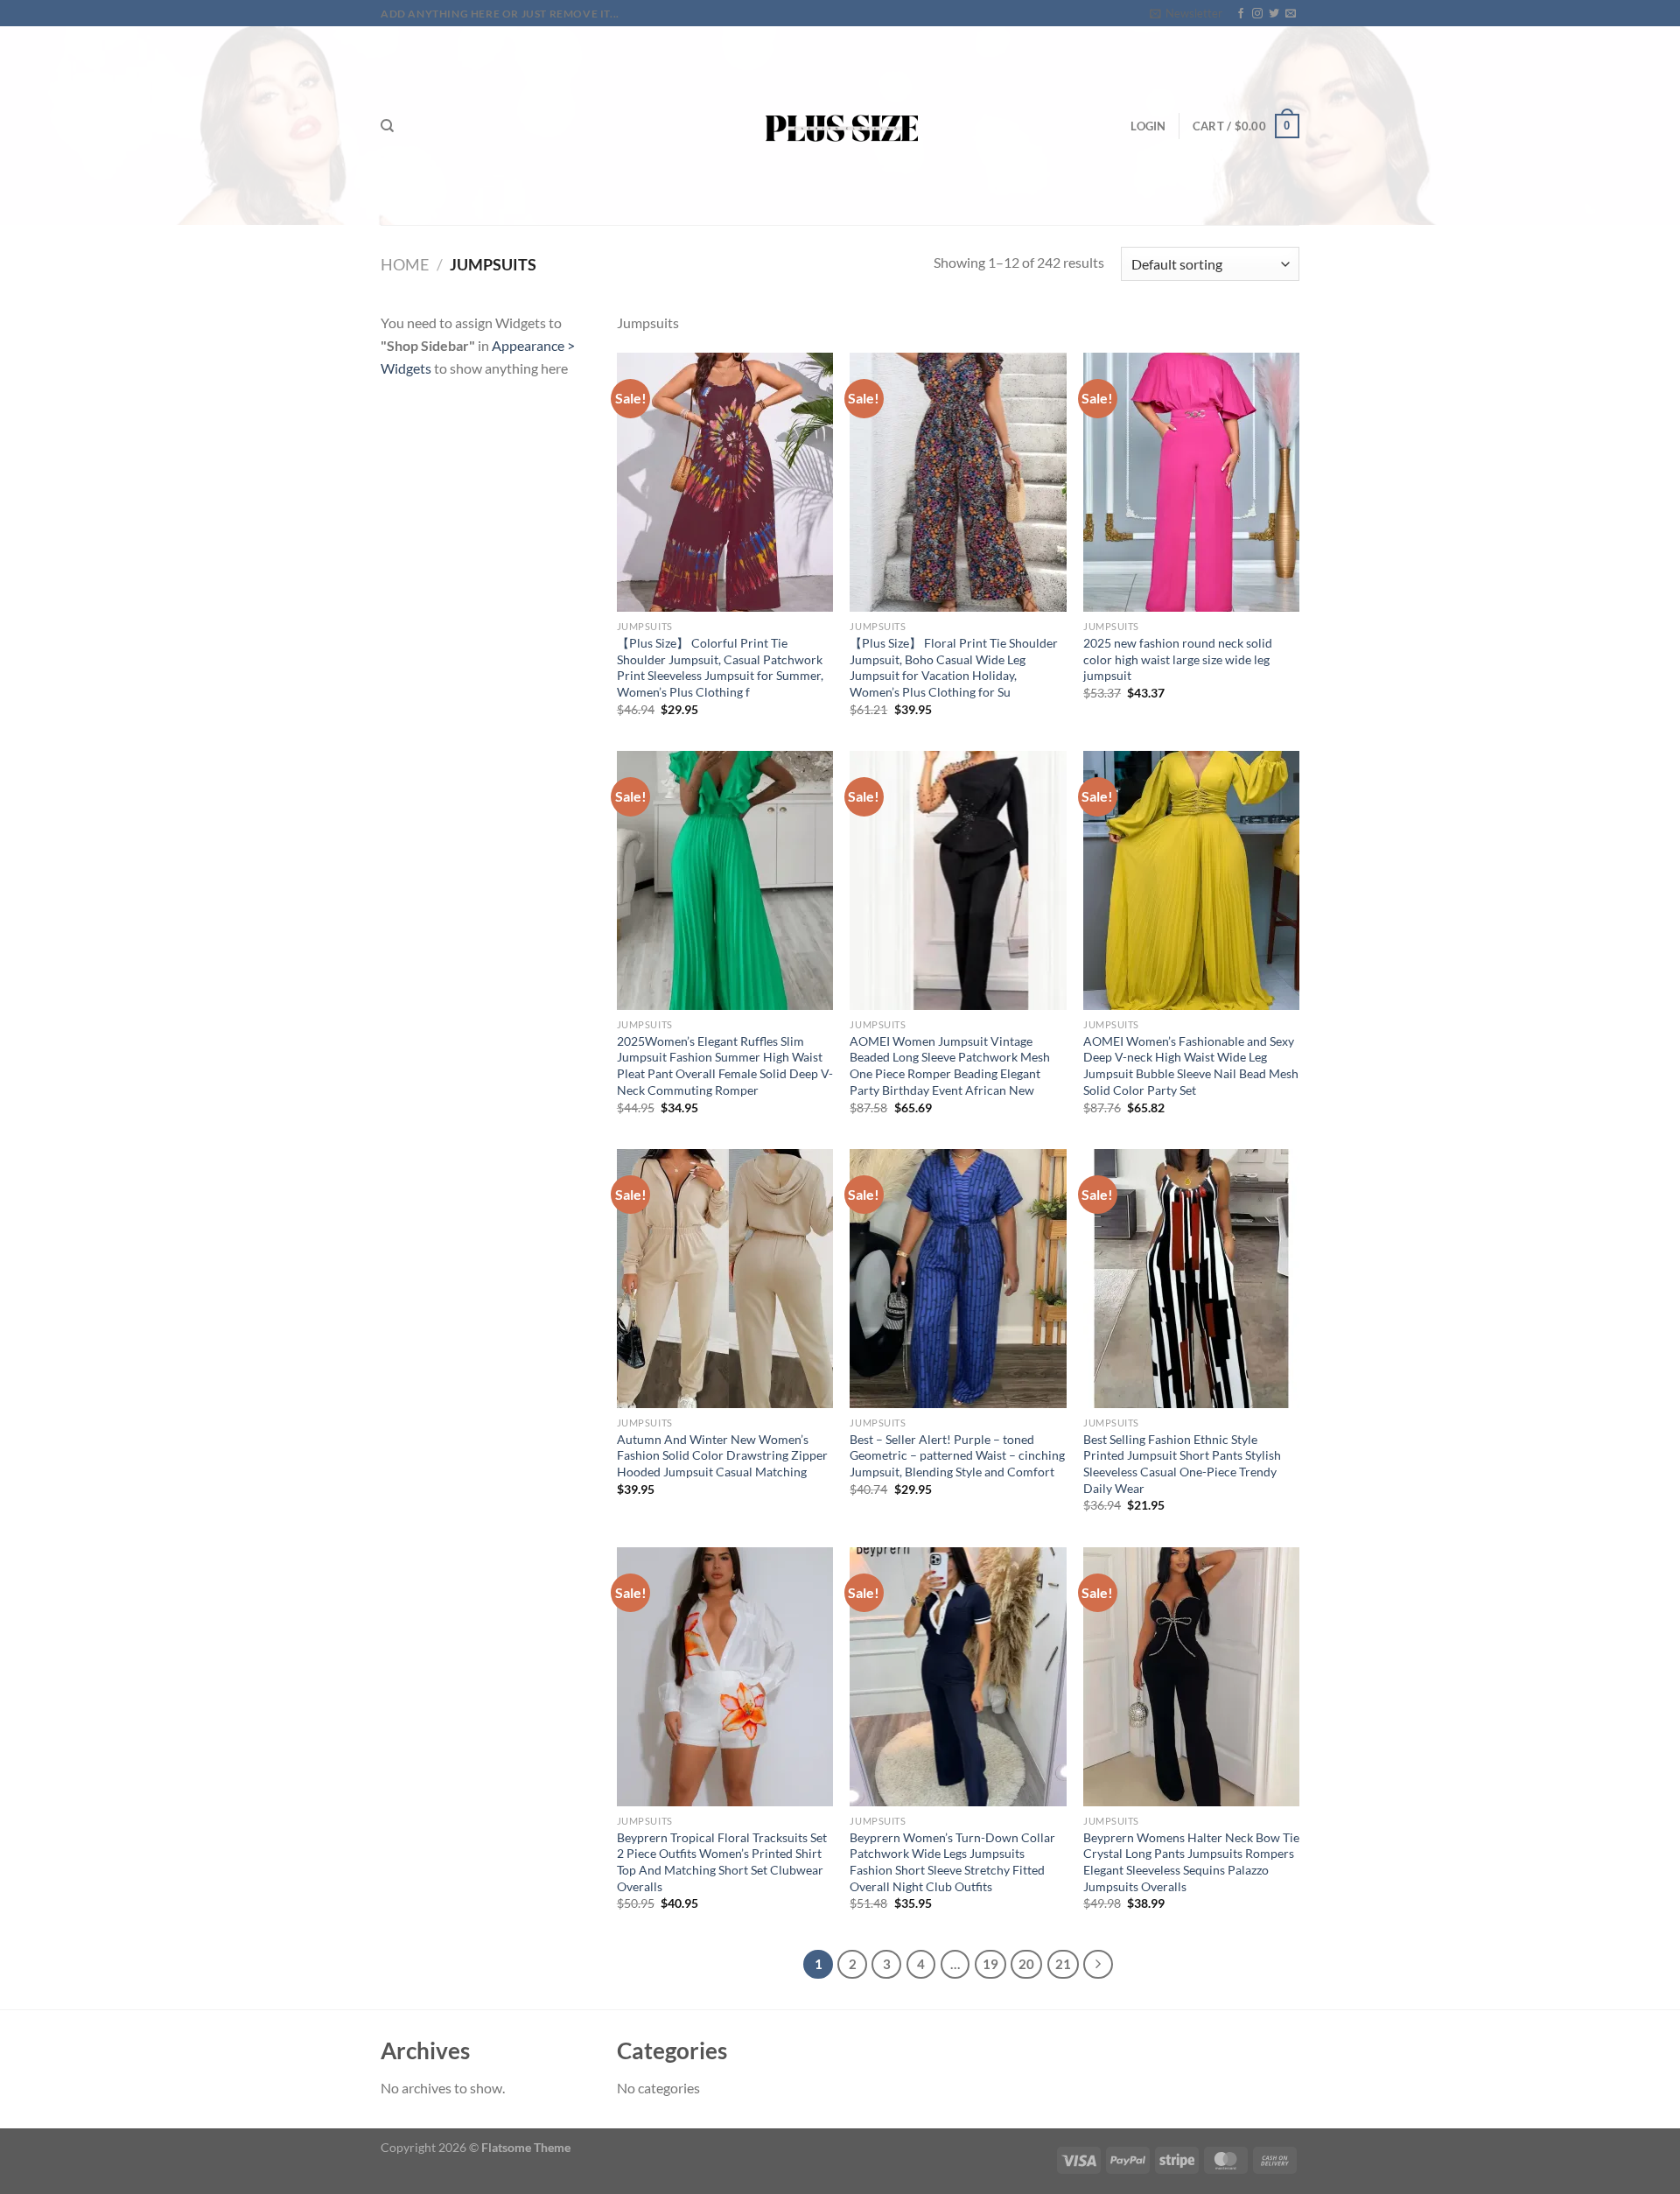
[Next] (1098, 1965)
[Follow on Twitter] (1274, 14)
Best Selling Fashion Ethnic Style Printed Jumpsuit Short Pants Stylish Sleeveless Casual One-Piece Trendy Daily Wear (1182, 1464)
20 (1026, 1964)
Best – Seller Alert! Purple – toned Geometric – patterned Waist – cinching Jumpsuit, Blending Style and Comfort (957, 1455)
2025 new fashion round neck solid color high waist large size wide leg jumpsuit (1178, 659)
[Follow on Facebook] (1241, 14)
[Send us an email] (1291, 14)
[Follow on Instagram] (1257, 14)
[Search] (387, 126)
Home (405, 264)
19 (990, 1964)
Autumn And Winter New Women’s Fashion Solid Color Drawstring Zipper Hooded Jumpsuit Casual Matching (722, 1455)
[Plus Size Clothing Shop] (840, 126)
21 (1063, 1964)
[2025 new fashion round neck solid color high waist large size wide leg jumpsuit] (1191, 482)
